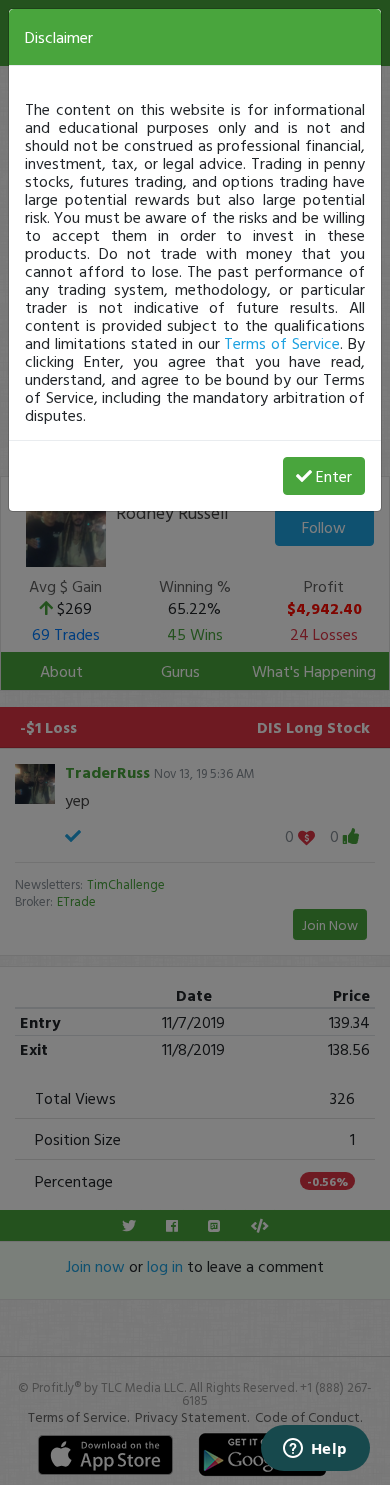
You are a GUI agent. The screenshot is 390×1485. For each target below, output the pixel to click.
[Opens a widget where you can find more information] (315, 1450)
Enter (334, 476)
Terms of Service (282, 343)
